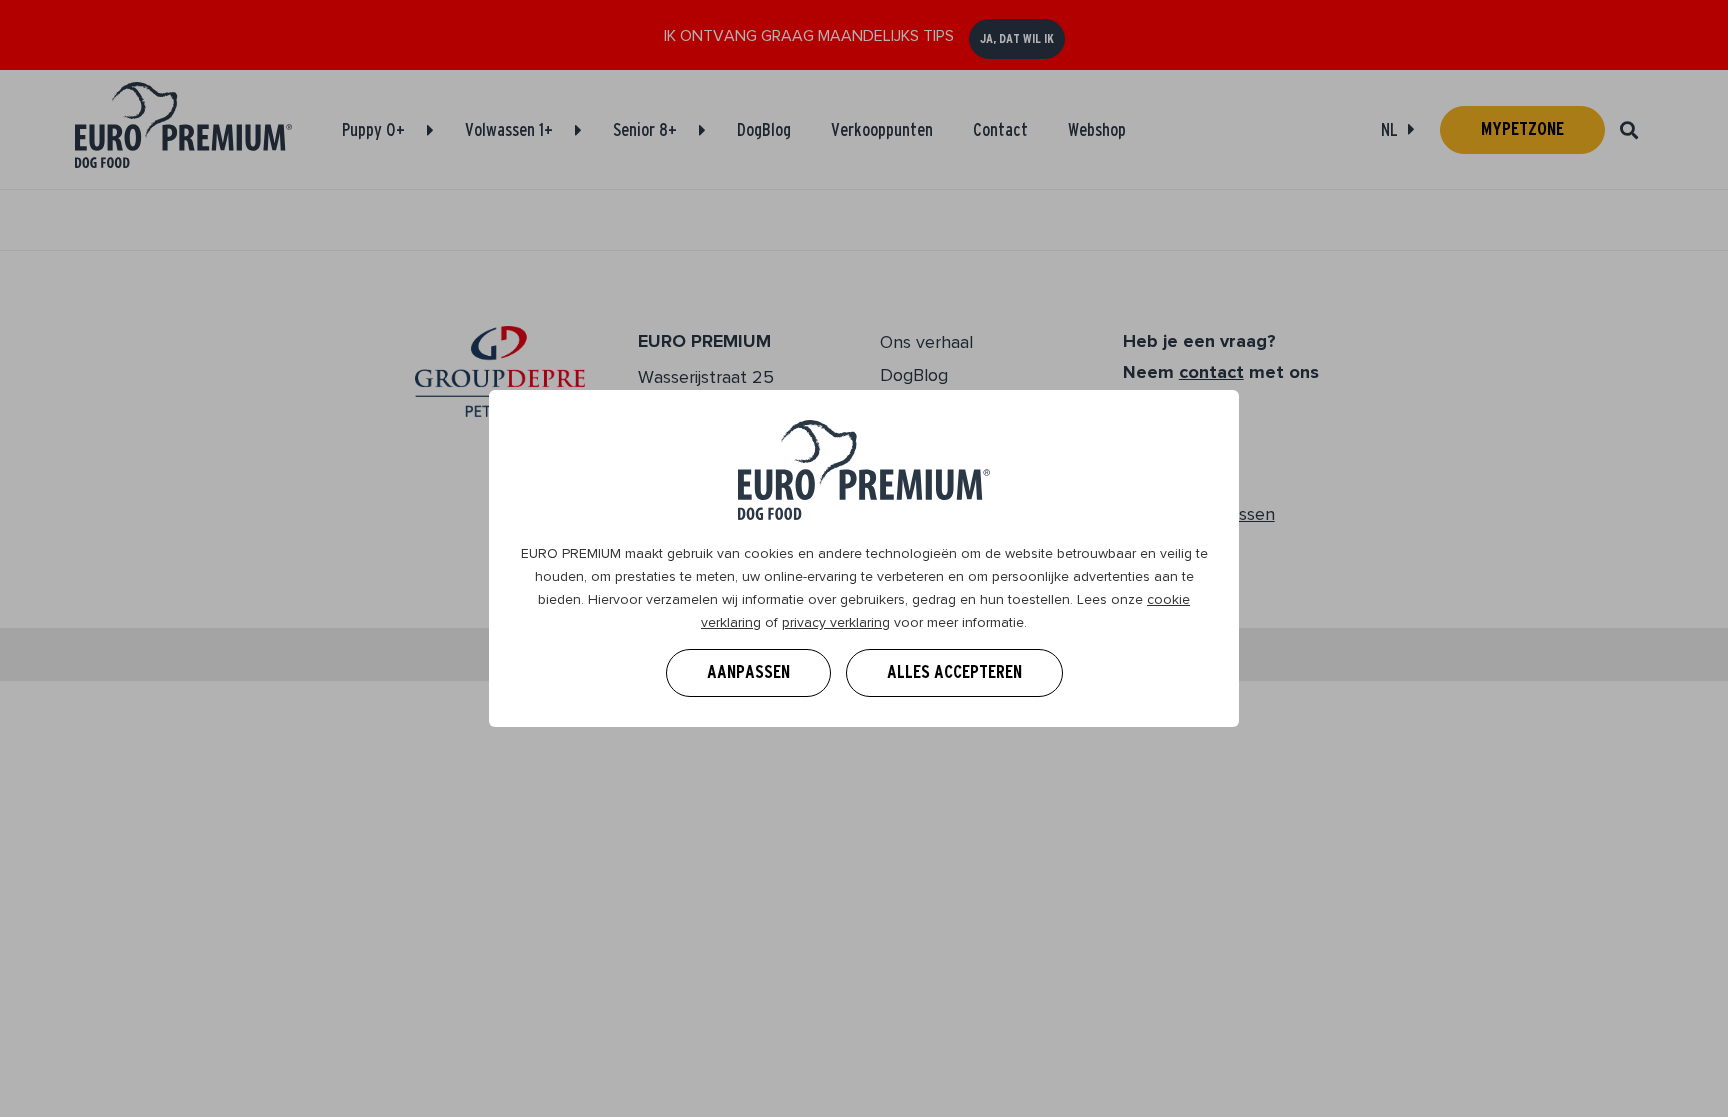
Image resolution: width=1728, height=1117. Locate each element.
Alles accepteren (954, 672)
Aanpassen (748, 672)
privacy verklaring (836, 622)
